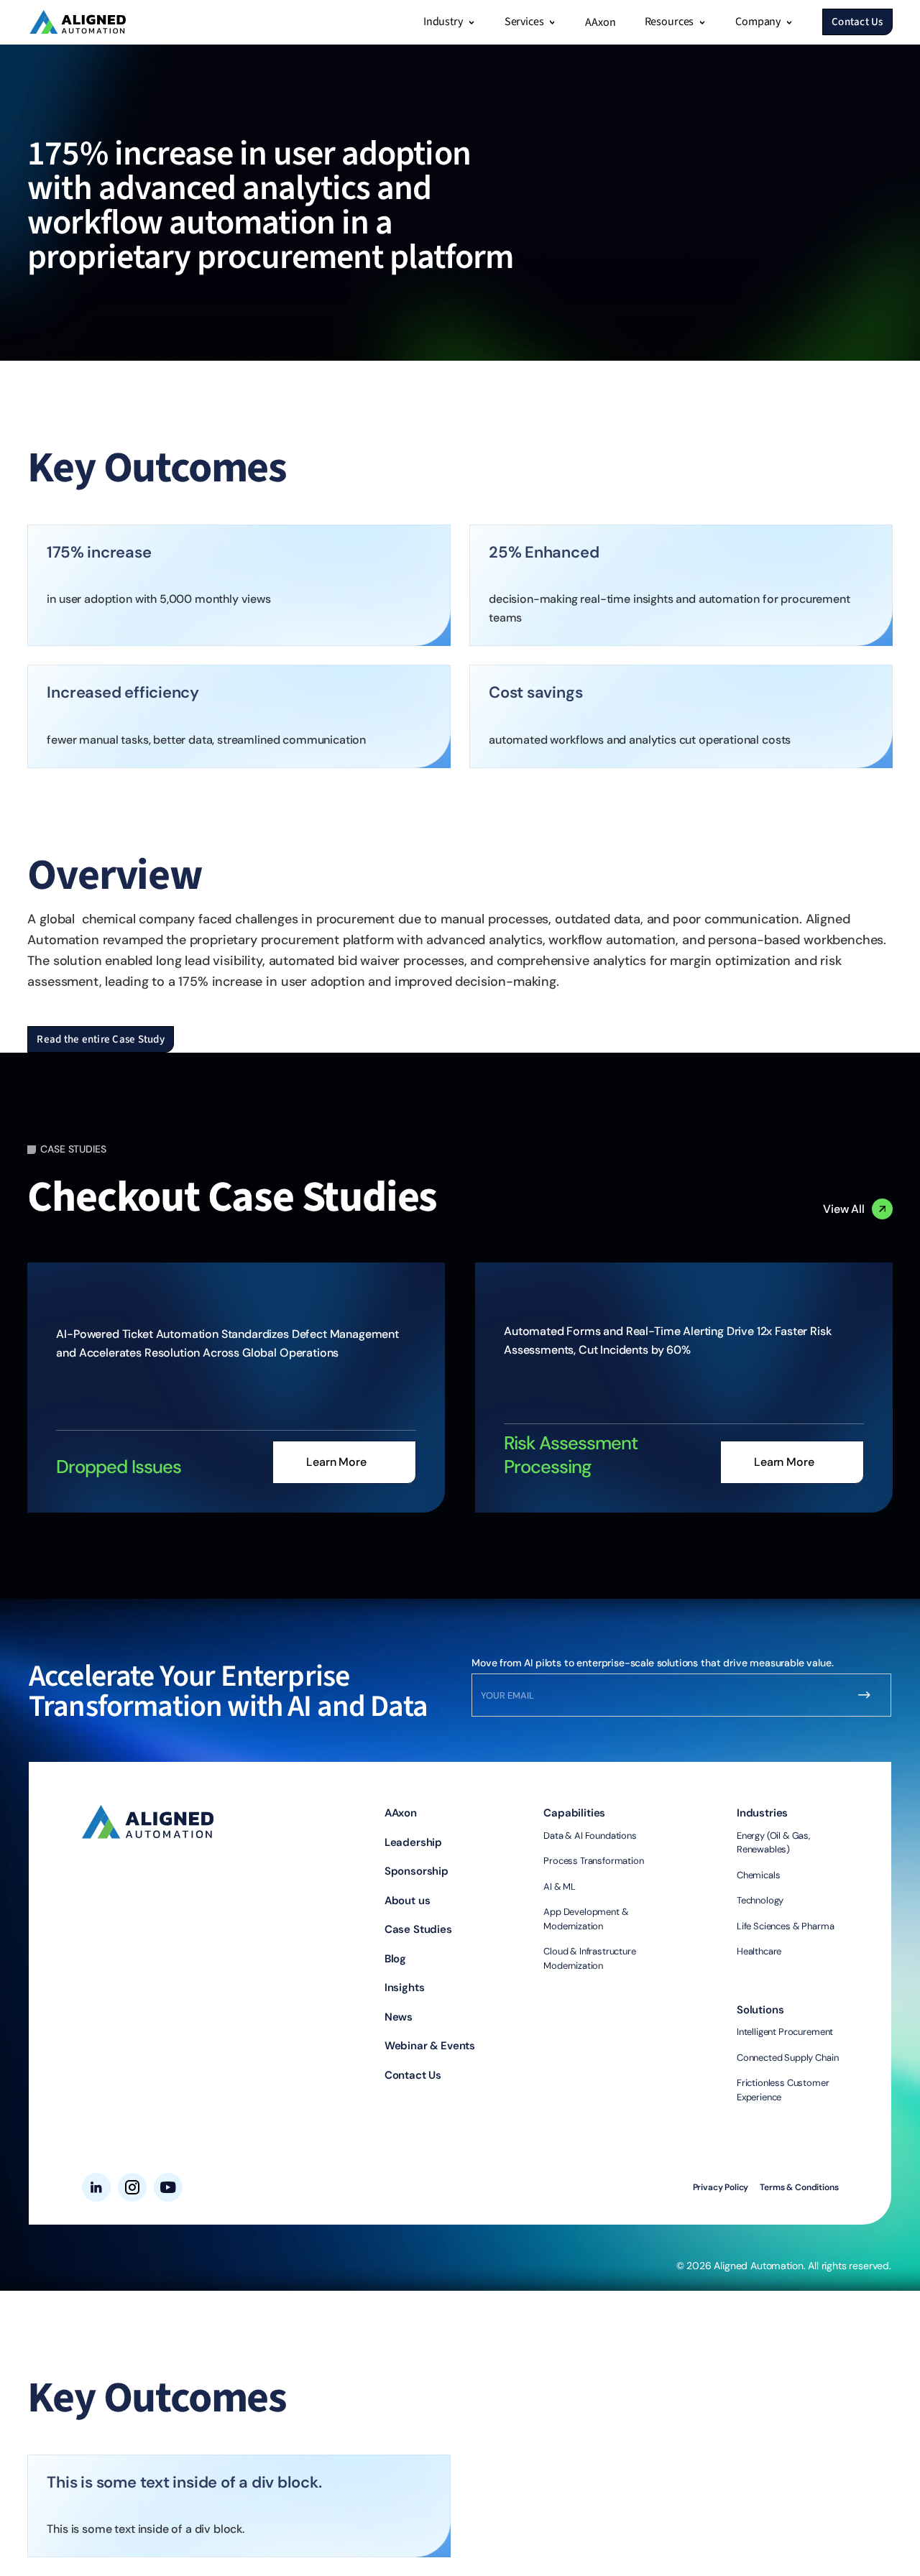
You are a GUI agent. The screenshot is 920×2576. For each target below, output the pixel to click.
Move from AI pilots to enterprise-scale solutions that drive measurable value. (653, 1663)
